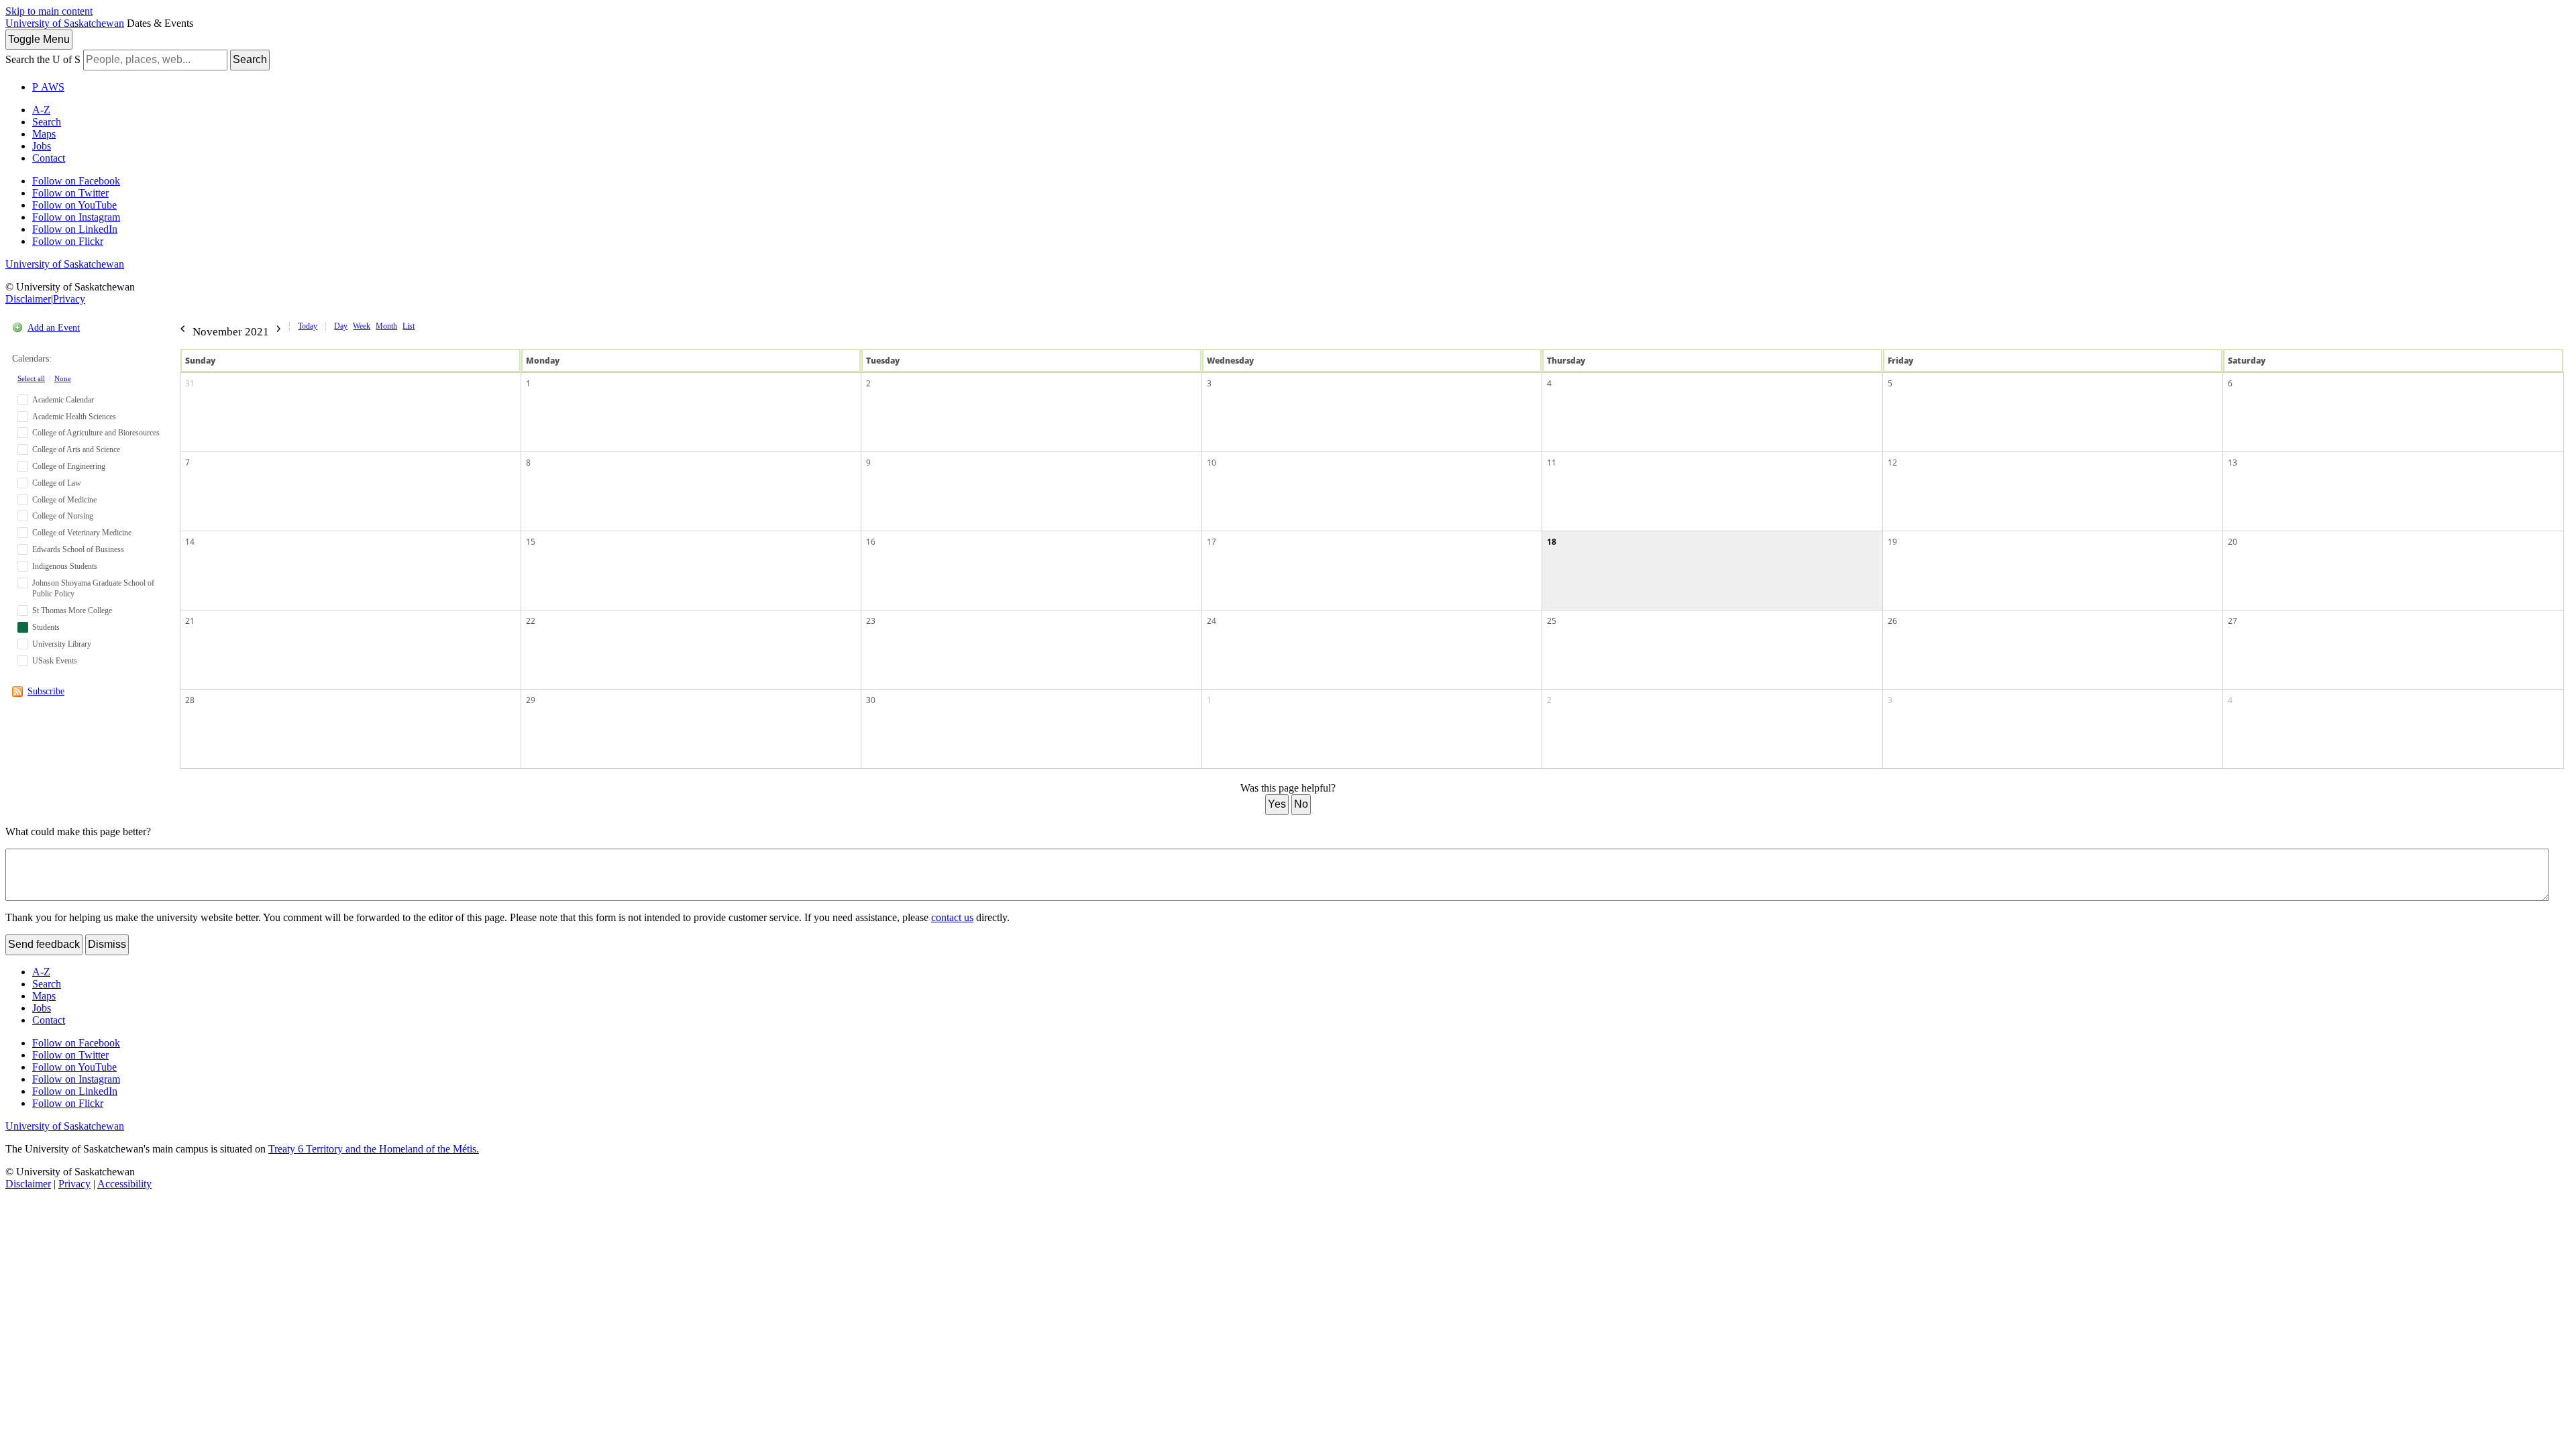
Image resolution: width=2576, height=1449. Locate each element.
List (409, 326)
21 (190, 621)
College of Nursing (63, 516)
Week (362, 326)
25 (1552, 621)
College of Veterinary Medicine (82, 533)
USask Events (55, 661)
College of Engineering (69, 466)
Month (386, 326)
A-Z (41, 110)
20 (2233, 542)
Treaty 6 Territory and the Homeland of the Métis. (374, 1149)
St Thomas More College (72, 610)
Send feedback (44, 944)
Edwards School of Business (78, 549)
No (1301, 804)
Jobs (42, 146)
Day (341, 326)
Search (250, 59)
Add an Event (54, 328)
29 (531, 700)
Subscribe (46, 691)
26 (1892, 621)
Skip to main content (49, 11)
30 (871, 700)
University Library (62, 644)
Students (46, 627)
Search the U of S (43, 59)
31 (190, 383)
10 (1212, 463)
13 (2233, 463)
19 (1892, 542)
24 (1212, 621)
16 (871, 542)
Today (308, 326)
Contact (49, 158)
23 (871, 621)
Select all (31, 378)
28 (190, 700)
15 (531, 542)
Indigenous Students (65, 566)
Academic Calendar (63, 400)
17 (1212, 542)
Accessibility (124, 1184)
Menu (39, 39)
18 (1552, 542)
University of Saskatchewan (65, 23)
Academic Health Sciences (74, 417)
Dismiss (107, 944)
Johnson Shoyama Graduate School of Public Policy (93, 589)
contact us (952, 917)
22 (531, 621)
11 (1552, 463)
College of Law (57, 483)
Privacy (69, 299)
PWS (48, 87)
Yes (1277, 804)
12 (1892, 463)
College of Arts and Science (76, 449)
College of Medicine (64, 500)
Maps (44, 134)
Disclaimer (28, 299)
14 (190, 542)
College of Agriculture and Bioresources (96, 433)
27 (2233, 621)
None (63, 378)
